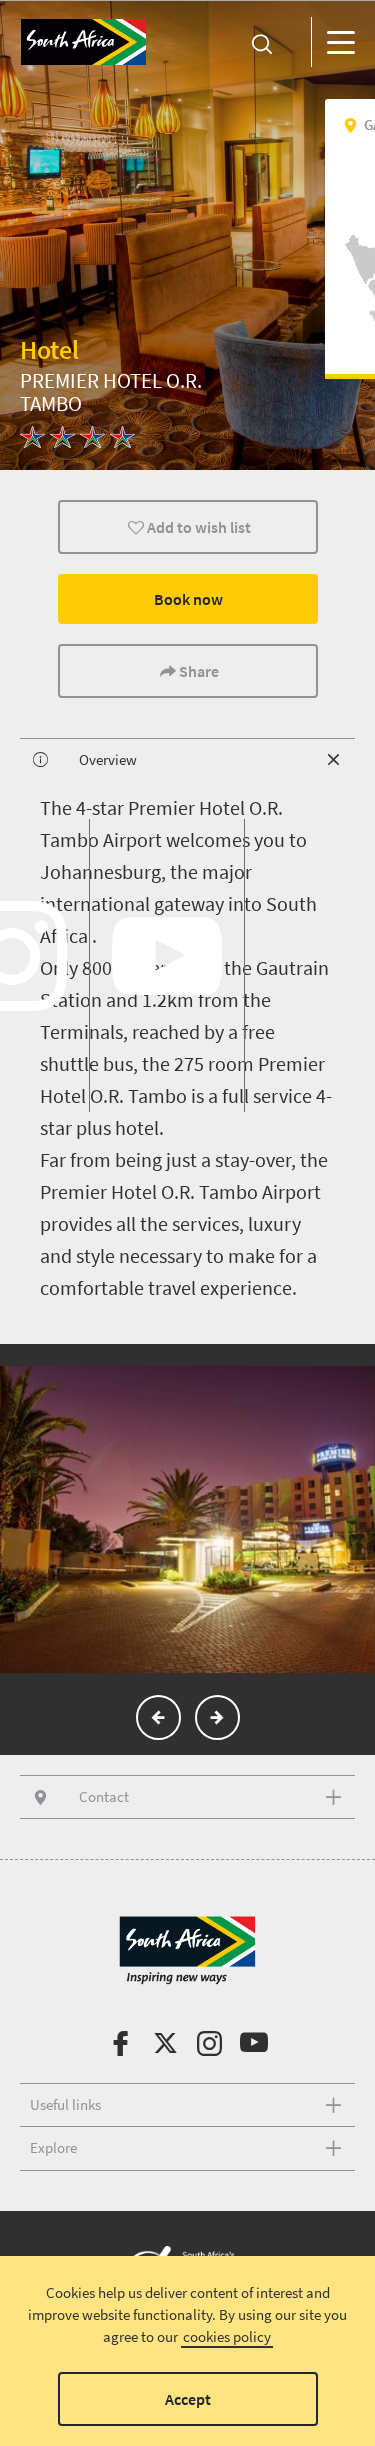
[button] (158, 1717)
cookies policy (227, 2336)
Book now (187, 599)
